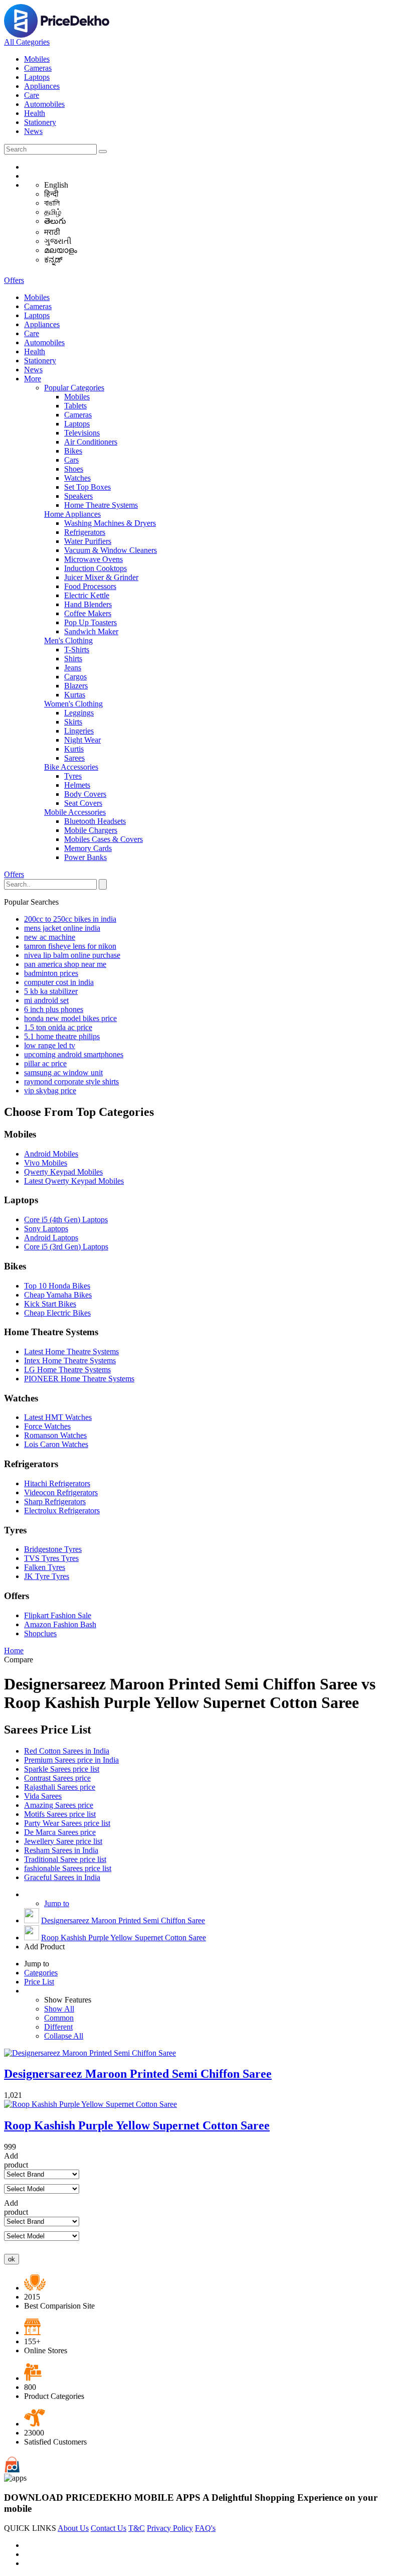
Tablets (75, 406)
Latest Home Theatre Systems (71, 1351)
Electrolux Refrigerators (62, 1511)
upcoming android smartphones (74, 1054)
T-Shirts (77, 650)
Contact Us (109, 2528)
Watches (77, 478)
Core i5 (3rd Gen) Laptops (66, 1247)
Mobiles (37, 59)
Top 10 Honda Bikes (57, 1286)
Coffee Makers (88, 613)
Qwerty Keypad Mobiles (63, 1172)
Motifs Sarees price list (60, 1814)
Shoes (74, 469)
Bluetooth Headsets (95, 821)
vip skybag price (50, 1091)
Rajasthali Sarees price (60, 1787)
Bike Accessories (71, 767)
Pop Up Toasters (90, 622)
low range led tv (50, 1045)
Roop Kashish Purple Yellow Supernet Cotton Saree (124, 1938)
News (33, 131)
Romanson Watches (55, 1435)
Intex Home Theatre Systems (70, 1361)
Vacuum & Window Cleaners (111, 550)
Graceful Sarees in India (62, 1877)
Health (35, 113)
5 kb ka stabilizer (51, 991)
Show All (59, 2009)
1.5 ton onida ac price (58, 1027)
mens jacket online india (62, 928)
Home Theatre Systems (101, 505)
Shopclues (40, 1633)
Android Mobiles (51, 1154)
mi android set (46, 1000)
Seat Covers (83, 803)
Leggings (79, 713)
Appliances (42, 86)
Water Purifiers (88, 541)
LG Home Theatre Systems (67, 1370)
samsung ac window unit (63, 1072)
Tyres (73, 776)
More (33, 379)
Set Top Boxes (87, 487)
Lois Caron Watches (56, 1444)
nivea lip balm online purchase (72, 955)
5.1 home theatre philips (62, 1036)
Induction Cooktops (95, 568)
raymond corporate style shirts (71, 1082)
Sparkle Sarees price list (62, 1769)
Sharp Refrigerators (55, 1501)
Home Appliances (72, 514)
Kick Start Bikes (50, 1304)
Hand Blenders (88, 604)
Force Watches (47, 1426)
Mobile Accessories (75, 812)
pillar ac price (45, 1063)
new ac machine (50, 937)
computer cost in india (59, 982)
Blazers (76, 686)
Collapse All (64, 2036)
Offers (14, 280)
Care (32, 95)
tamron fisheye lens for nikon (70, 946)
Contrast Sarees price (57, 1778)
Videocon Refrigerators (61, 1492)
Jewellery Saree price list (63, 1841)
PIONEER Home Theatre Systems (79, 1379)
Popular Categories (74, 388)
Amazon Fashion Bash (60, 1624)
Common (59, 2018)
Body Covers (85, 794)
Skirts (73, 722)
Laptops (37, 77)
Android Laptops (51, 1238)
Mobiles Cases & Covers (104, 839)
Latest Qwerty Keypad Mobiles (74, 1181)
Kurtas (75, 695)
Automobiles (44, 104)
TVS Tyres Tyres (51, 1558)
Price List (39, 1982)
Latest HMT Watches (58, 1417)
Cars (71, 460)
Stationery (40, 122)
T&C (137, 2528)
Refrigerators (85, 532)
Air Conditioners (91, 442)
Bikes (73, 451)
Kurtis (74, 749)
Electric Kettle (87, 595)
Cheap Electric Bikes (57, 1313)
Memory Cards (88, 848)
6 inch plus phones (54, 1009)
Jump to (57, 1903)
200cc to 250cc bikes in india (70, 919)
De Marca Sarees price (60, 1832)
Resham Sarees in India (61, 1850)
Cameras (38, 68)
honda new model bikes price (70, 1018)
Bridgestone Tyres (53, 1549)
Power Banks (85, 857)
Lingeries (79, 731)
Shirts (73, 659)
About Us (73, 2528)
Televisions (82, 433)
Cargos (75, 677)
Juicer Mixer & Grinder (101, 577)
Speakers (78, 496)
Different (58, 2027)
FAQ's (205, 2528)
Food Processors (90, 586)
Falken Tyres (45, 1567)
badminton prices (51, 973)
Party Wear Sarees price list (67, 1823)
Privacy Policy (170, 2528)
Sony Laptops (46, 1229)
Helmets (77, 785)
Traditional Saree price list (65, 1859)
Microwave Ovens (93, 559)
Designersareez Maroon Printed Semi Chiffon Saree (123, 1920)
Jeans (73, 668)
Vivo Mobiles (46, 1163)
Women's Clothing (73, 704)
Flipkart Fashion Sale (58, 1615)
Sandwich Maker (91, 631)
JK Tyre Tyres (47, 1576)
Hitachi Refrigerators (57, 1483)
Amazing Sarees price (59, 1805)
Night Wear (82, 740)
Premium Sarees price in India (71, 1760)
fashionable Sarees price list (68, 1868)
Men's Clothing (68, 640)
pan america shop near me (65, 964)
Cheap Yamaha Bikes (58, 1295)
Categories (41, 1973)
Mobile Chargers (91, 830)
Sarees (74, 758)
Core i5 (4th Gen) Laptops (66, 1220)
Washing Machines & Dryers (110, 523)
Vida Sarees (43, 1796)
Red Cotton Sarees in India (67, 1751)
